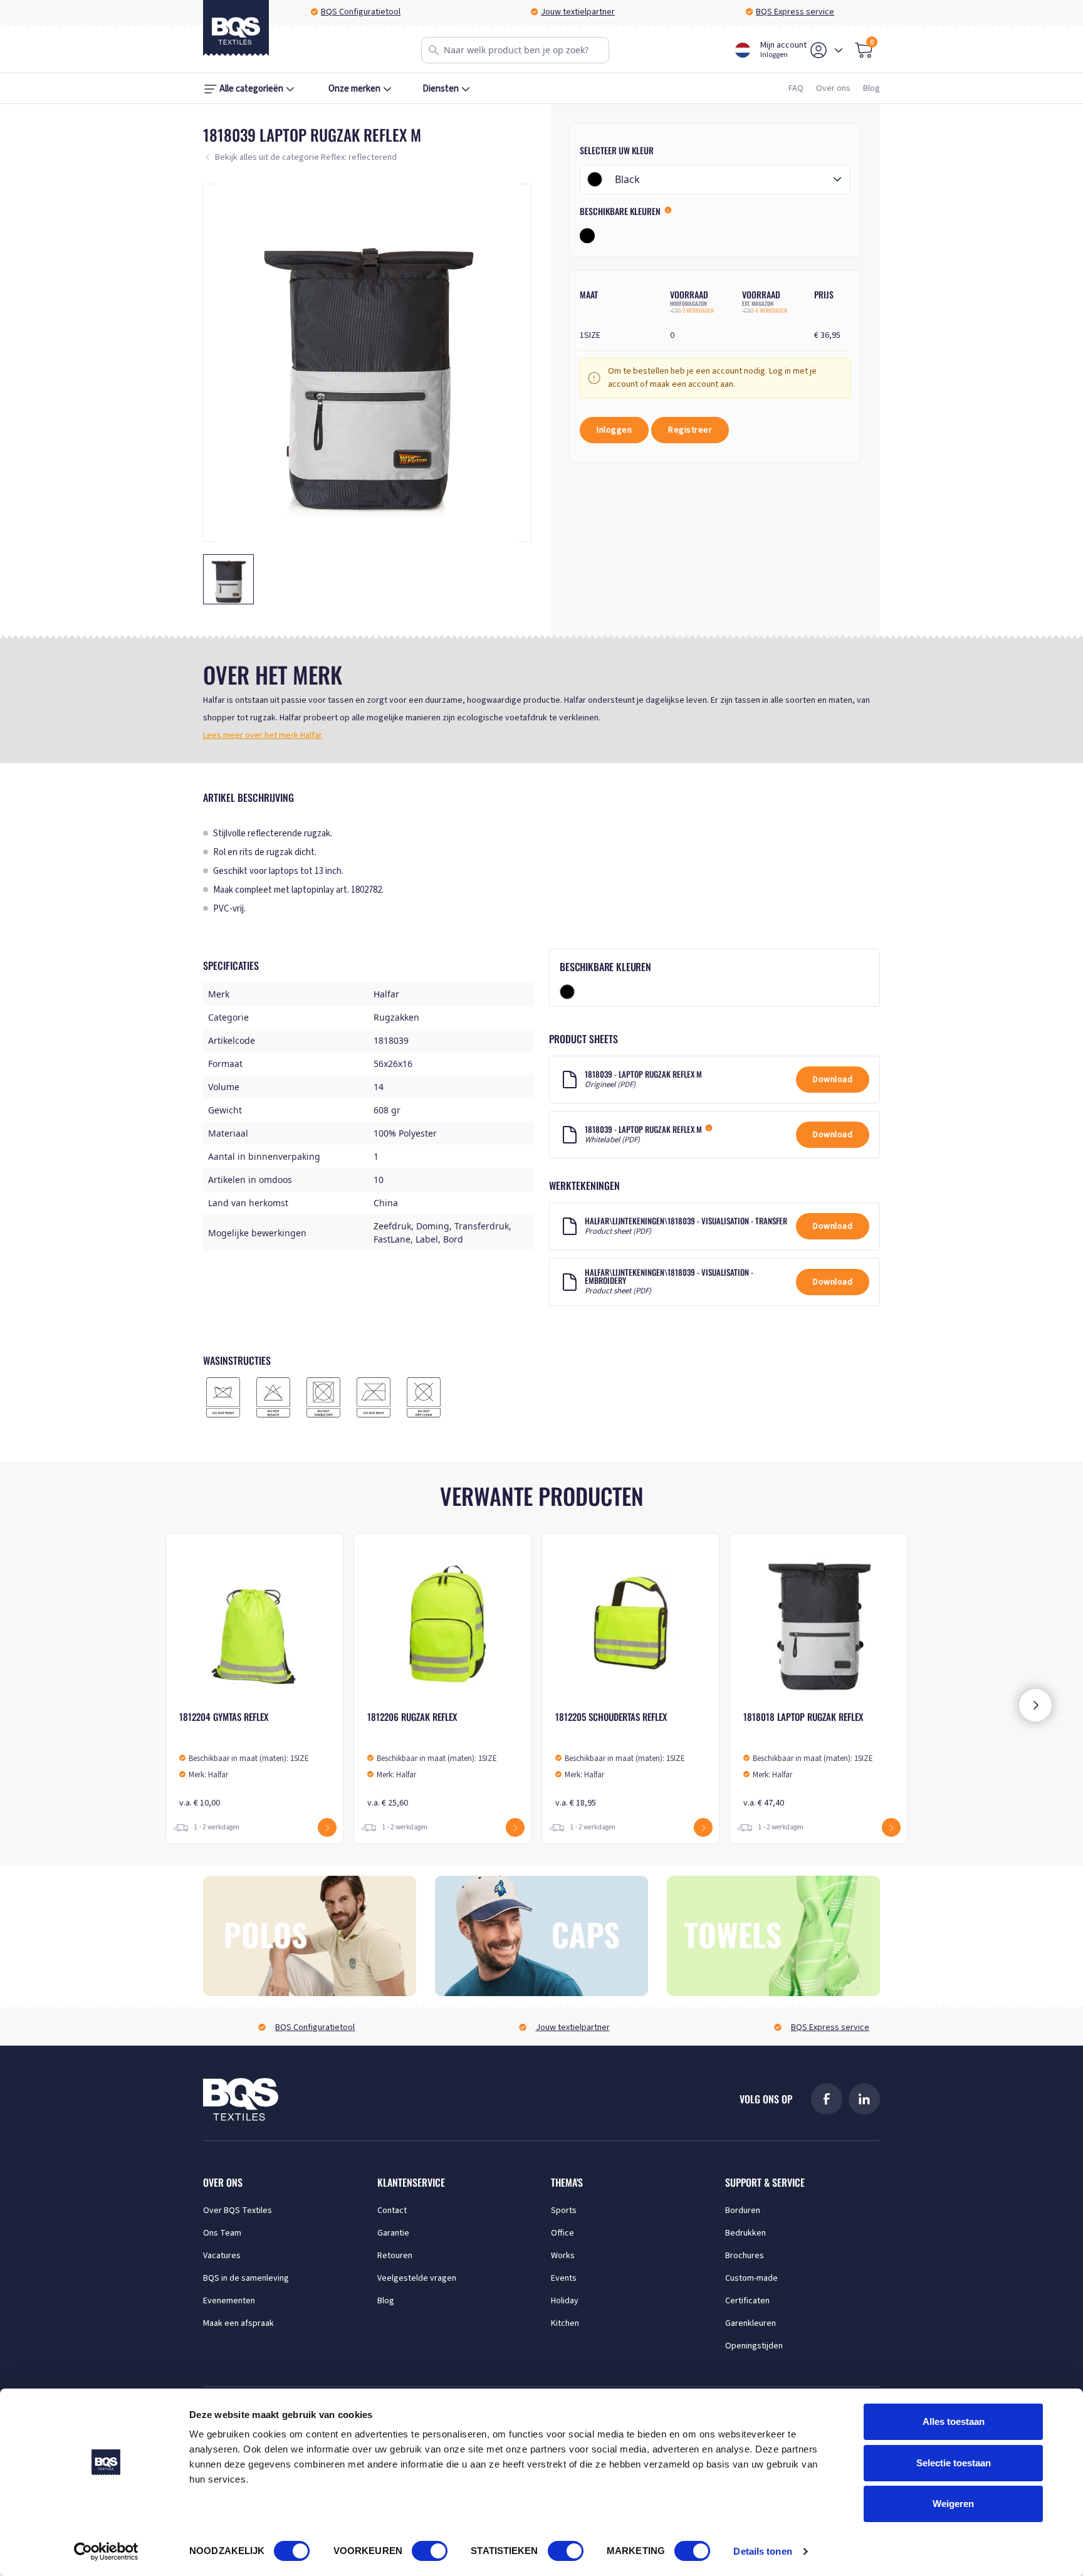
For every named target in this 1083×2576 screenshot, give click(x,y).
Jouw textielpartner (578, 12)
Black (627, 179)
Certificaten (747, 2301)
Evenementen (229, 2301)
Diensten (441, 89)
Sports (564, 2211)
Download (833, 1080)
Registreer (690, 430)
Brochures (745, 2256)
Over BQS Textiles (238, 2211)
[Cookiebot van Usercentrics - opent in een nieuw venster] (106, 2552)
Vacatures (222, 2256)
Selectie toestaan (954, 2463)
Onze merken (354, 89)
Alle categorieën (251, 89)
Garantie (393, 2233)
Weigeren (953, 2504)
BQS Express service (795, 12)
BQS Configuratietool (361, 12)
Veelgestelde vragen (417, 2278)
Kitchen (565, 2323)
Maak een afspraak (238, 2323)
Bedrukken (746, 2233)
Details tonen (762, 2551)
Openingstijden (754, 2346)
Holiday (565, 2301)
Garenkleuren (751, 2323)
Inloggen (614, 430)
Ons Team (222, 2233)
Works (563, 2256)
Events (564, 2278)
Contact (392, 2211)
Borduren (743, 2211)
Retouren (395, 2256)
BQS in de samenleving (246, 2278)
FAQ (796, 88)
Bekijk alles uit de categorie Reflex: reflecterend (306, 157)
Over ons (833, 88)
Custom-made (751, 2278)
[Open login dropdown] (839, 50)
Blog (871, 88)
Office (562, 2233)
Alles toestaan (954, 2421)
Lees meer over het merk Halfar (263, 735)
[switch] (430, 2551)
